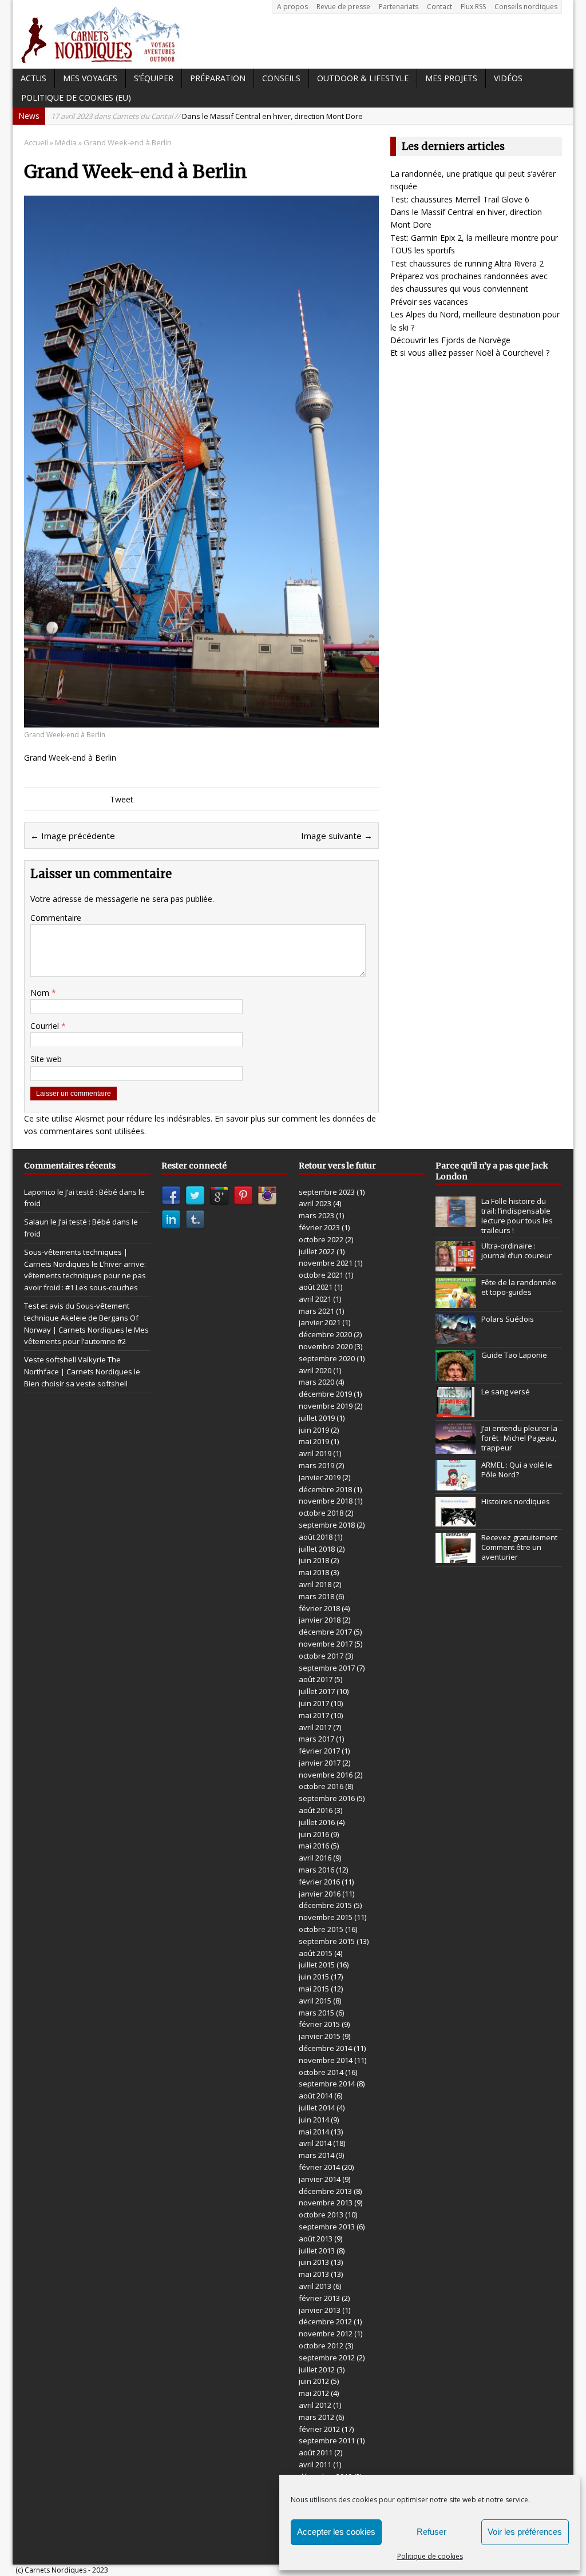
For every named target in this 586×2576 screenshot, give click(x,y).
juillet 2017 (317, 1691)
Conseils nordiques (526, 7)
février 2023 (319, 1227)
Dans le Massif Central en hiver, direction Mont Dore (207, 116)
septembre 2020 (327, 1358)
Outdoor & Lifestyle (363, 78)
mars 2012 (316, 2417)
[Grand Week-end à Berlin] (201, 720)
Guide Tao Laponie (514, 1355)
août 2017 (316, 1679)
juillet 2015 (317, 1965)
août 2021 (316, 1287)
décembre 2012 (325, 2321)
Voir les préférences (525, 2532)
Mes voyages (90, 78)
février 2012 (319, 2429)
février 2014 (319, 2167)
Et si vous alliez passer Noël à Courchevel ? (470, 353)
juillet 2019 (317, 1418)
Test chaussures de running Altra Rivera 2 (467, 263)
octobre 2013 (321, 2215)
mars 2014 (316, 2155)
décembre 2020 (325, 1334)
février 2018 (319, 1608)
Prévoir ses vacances (429, 302)
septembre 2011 (327, 2440)
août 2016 (316, 1810)
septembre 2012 (327, 2358)
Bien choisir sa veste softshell (76, 1384)
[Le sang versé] (456, 1411)
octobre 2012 (321, 2346)
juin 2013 (314, 2262)
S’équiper (154, 78)
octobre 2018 (321, 1513)
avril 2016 (315, 1858)
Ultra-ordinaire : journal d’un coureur (516, 1251)
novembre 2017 (326, 1644)
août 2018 (316, 1537)
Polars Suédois (508, 1319)
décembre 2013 (325, 2191)
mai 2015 (314, 1989)
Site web (46, 1059)
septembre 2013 (327, 2227)
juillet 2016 (317, 1822)
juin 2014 (314, 2120)
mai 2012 (314, 2393)
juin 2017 (314, 1703)
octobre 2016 (321, 1786)
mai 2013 (314, 2274)
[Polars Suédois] (456, 1338)
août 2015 (316, 1953)
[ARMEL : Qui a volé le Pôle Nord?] (456, 1484)
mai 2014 (314, 2132)
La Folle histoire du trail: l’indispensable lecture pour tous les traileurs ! (517, 1216)
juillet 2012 (317, 2370)
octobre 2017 (321, 1656)
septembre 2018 (327, 1525)
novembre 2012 (326, 2333)
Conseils (281, 78)
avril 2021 (315, 1299)
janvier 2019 (320, 1477)
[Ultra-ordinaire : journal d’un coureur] (456, 1265)
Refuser (431, 2532)
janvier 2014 (320, 2179)
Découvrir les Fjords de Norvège (450, 340)
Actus (33, 78)
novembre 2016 (326, 1775)
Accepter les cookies (336, 2532)
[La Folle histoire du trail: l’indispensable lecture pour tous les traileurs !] (456, 1221)
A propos (292, 7)
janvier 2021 (320, 1322)
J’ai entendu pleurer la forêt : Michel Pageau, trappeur (519, 1438)
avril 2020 (315, 1370)
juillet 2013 (317, 2251)
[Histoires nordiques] (456, 1520)
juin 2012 (314, 2381)
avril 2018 (315, 1584)
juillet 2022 (317, 1251)
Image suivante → (337, 836)
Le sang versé (506, 1392)
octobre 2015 (321, 1929)
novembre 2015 (326, 1917)
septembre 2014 (327, 2084)
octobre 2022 (321, 1239)
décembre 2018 (325, 1489)
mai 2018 (314, 1572)
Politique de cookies (430, 2556)
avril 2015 (315, 2001)
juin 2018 (314, 1560)
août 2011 (316, 2452)
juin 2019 (314, 1430)
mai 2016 (314, 1846)
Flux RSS (473, 7)
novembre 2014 (326, 2060)
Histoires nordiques (516, 1501)
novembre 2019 (326, 1406)
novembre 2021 (326, 1263)
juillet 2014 (317, 2108)
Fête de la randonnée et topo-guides (519, 1287)
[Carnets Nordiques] (293, 34)
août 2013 (316, 2239)
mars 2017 (316, 1739)
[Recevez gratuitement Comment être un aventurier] (456, 1557)
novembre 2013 (326, 2203)
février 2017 (319, 1751)
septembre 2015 (327, 1941)
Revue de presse (343, 7)
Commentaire (56, 918)
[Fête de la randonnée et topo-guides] (456, 1302)
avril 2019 (315, 1453)
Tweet (122, 799)
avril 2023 (315, 1203)
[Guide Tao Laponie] (456, 1375)
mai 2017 (314, 1715)
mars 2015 (316, 2013)
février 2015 (319, 2024)
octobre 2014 (321, 2072)
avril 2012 (315, 2405)
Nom (41, 993)
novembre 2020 (326, 1346)
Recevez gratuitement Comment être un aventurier (519, 1547)
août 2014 (316, 2096)
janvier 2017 (320, 1763)
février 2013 (319, 2298)
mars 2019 (316, 1465)
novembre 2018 (326, 1501)
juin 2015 (314, 1977)
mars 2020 (316, 1382)
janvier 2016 (320, 1894)
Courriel (46, 1026)
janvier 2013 (320, 2310)
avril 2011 (315, 2464)
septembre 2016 (327, 1798)
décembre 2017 (325, 1632)
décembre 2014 (325, 2048)
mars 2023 (316, 1215)
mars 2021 (316, 1311)
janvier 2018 (320, 1620)
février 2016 (319, 1882)
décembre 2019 (325, 1394)
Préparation (218, 78)
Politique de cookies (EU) (76, 98)
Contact (439, 7)
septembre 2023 (327, 1192)
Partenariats (399, 7)
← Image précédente (73, 836)
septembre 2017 (327, 1668)
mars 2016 (316, 1870)
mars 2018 (316, 1596)
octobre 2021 (321, 1275)
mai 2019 (314, 1441)
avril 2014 (315, 2143)
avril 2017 (315, 1727)
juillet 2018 (317, 1549)
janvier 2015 (320, 2036)
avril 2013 (315, 2286)
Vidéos (508, 78)
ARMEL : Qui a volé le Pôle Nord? (517, 1470)
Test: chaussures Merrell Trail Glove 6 (460, 199)
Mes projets (451, 78)
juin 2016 (314, 1834)
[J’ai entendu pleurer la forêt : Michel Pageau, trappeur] (456, 1448)
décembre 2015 (325, 1905)
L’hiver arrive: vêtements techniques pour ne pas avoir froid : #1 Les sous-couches (85, 1276)
